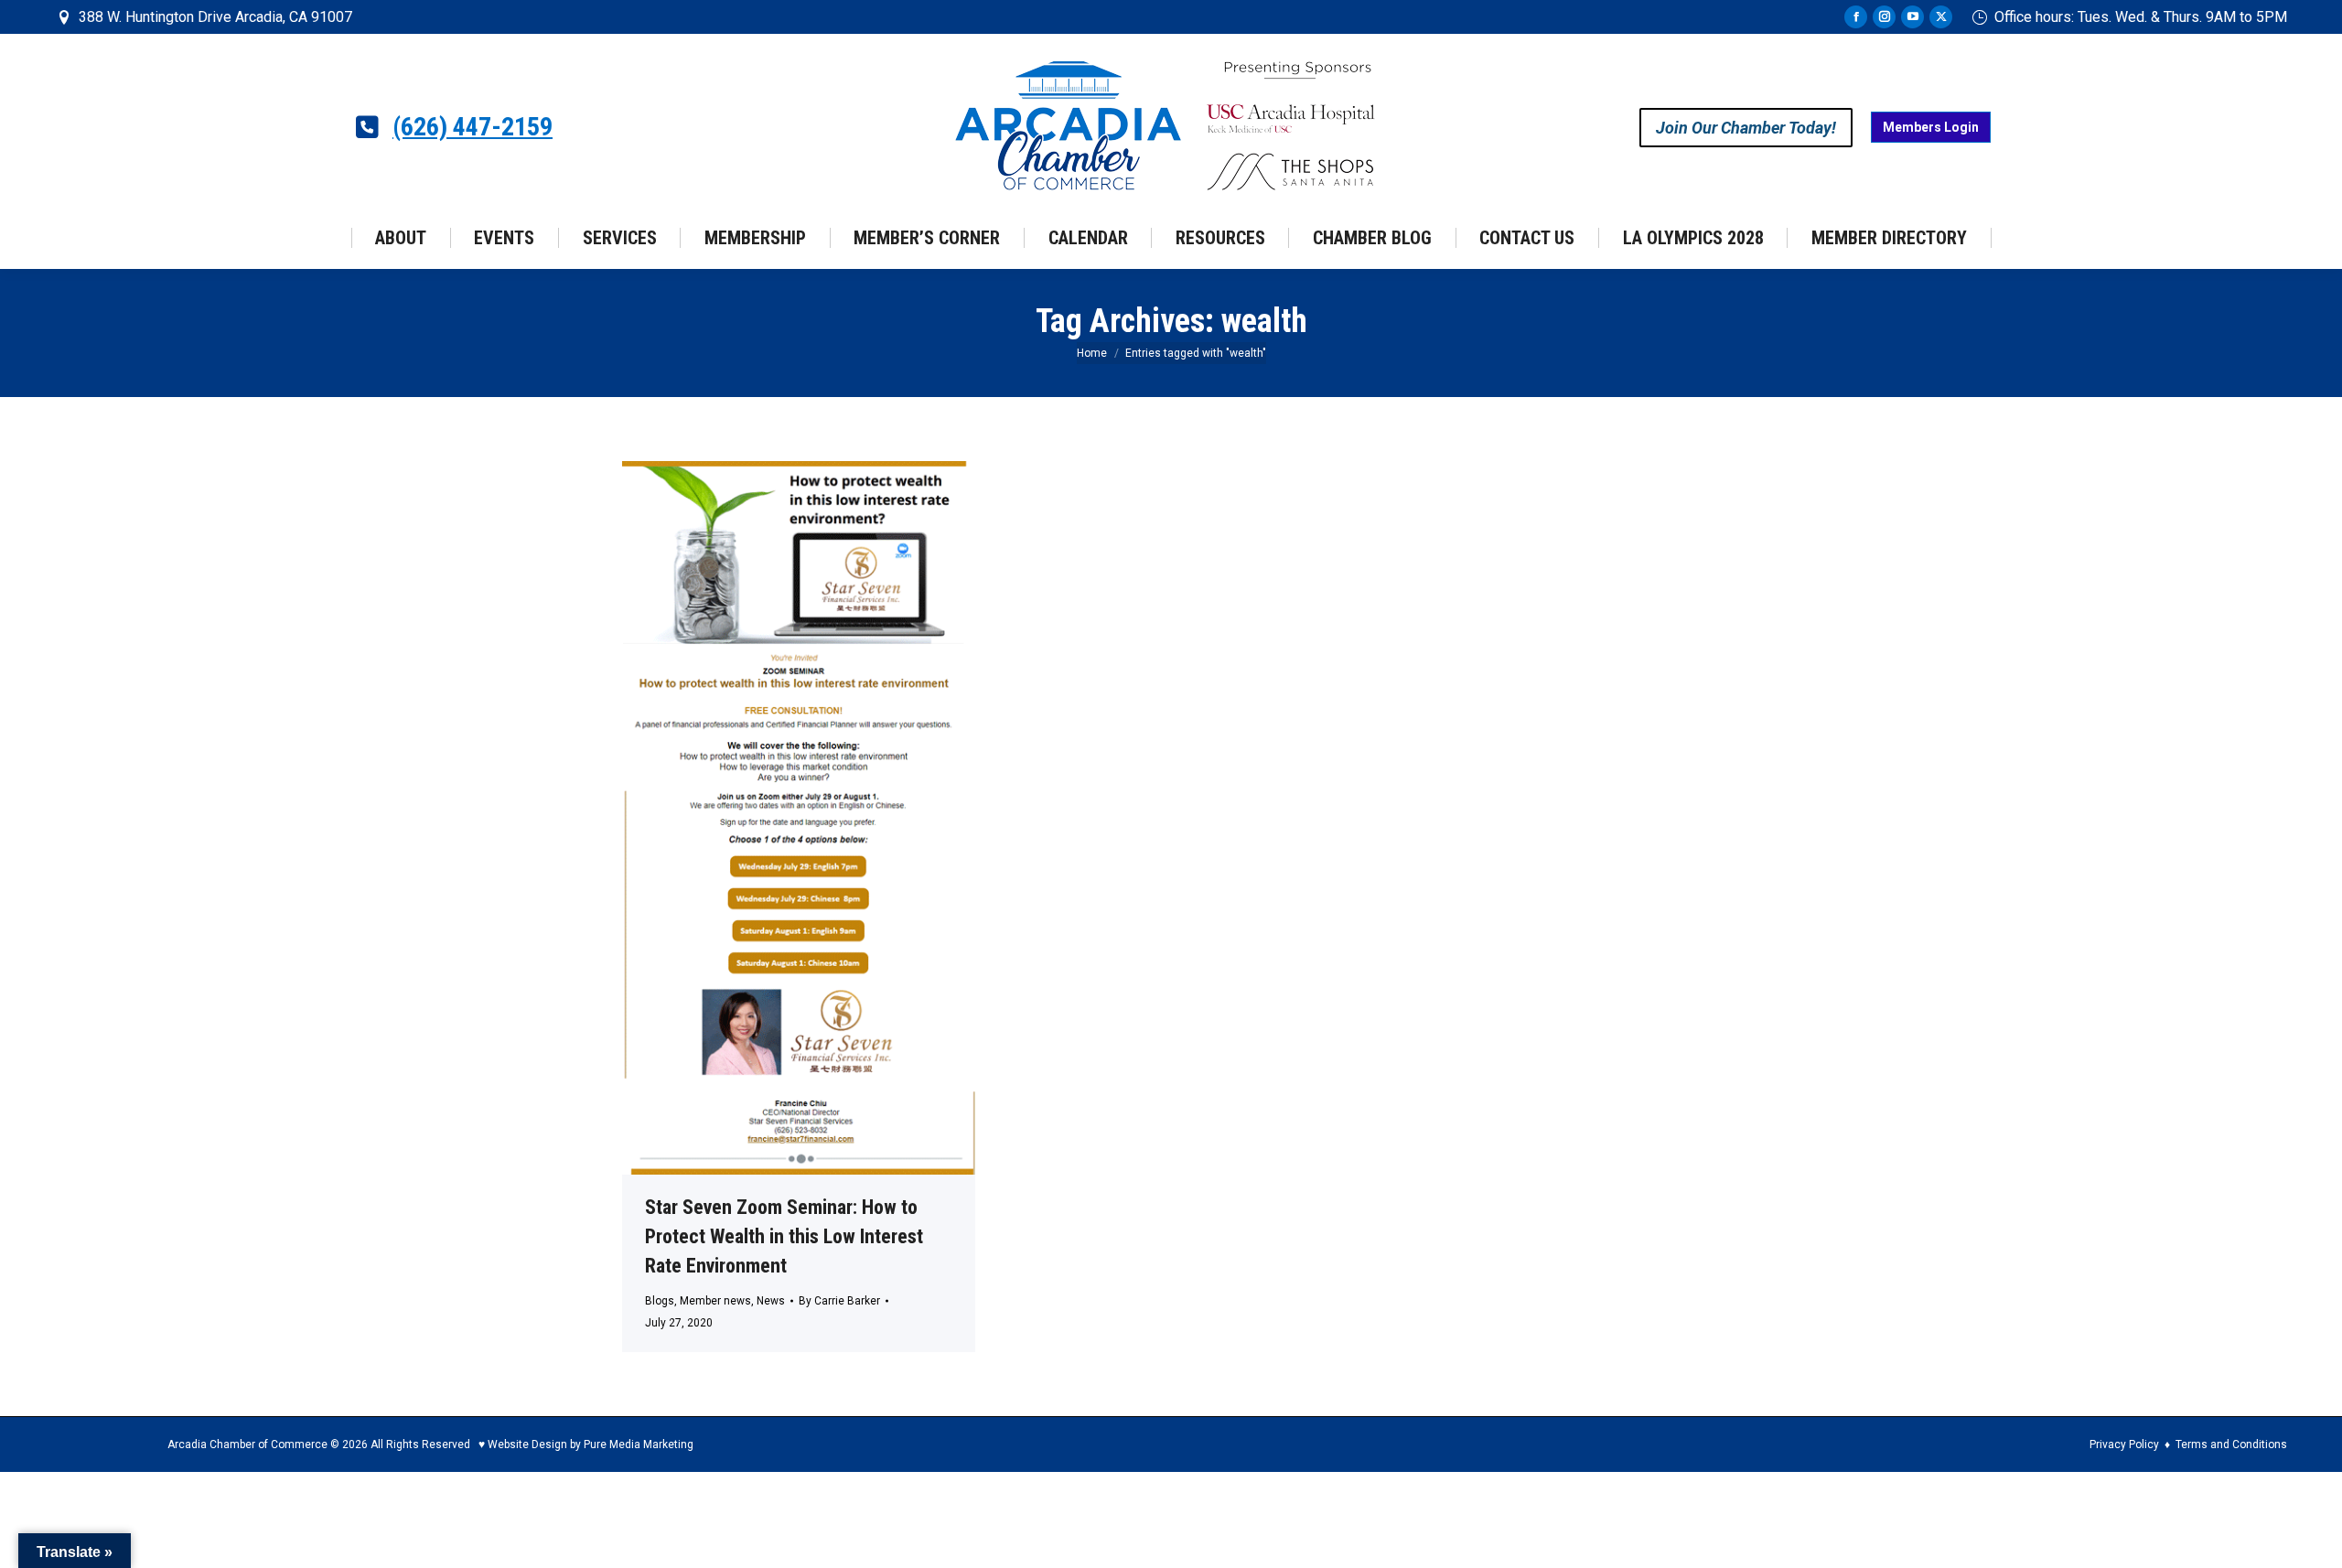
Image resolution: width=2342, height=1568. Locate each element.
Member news (715, 1301)
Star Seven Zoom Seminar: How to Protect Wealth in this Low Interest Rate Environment (784, 1236)
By (839, 1301)
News (771, 1301)
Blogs (660, 1301)
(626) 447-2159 (473, 127)
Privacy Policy (2124, 1444)
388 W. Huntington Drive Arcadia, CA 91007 (215, 17)
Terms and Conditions (2231, 1444)
